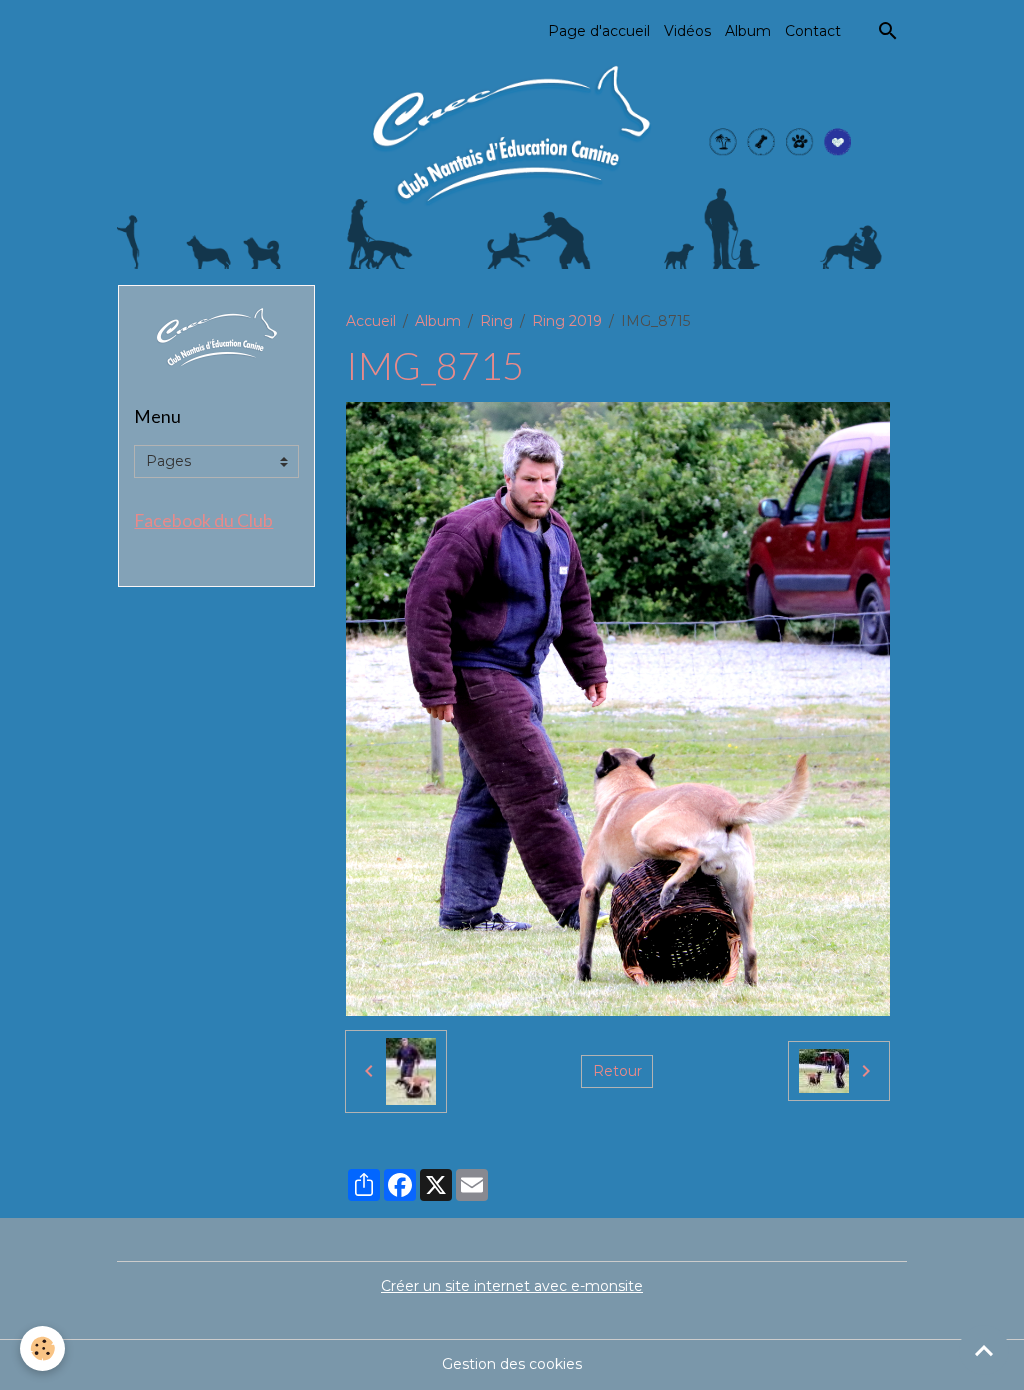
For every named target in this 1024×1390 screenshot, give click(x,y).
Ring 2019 (567, 321)
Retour (617, 1071)
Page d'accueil (599, 31)
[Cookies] (42, 1348)
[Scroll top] (984, 1350)
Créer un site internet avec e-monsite (512, 1286)
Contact (813, 31)
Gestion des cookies (512, 1364)
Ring (496, 321)
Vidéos (687, 31)
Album (748, 31)
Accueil (371, 321)
